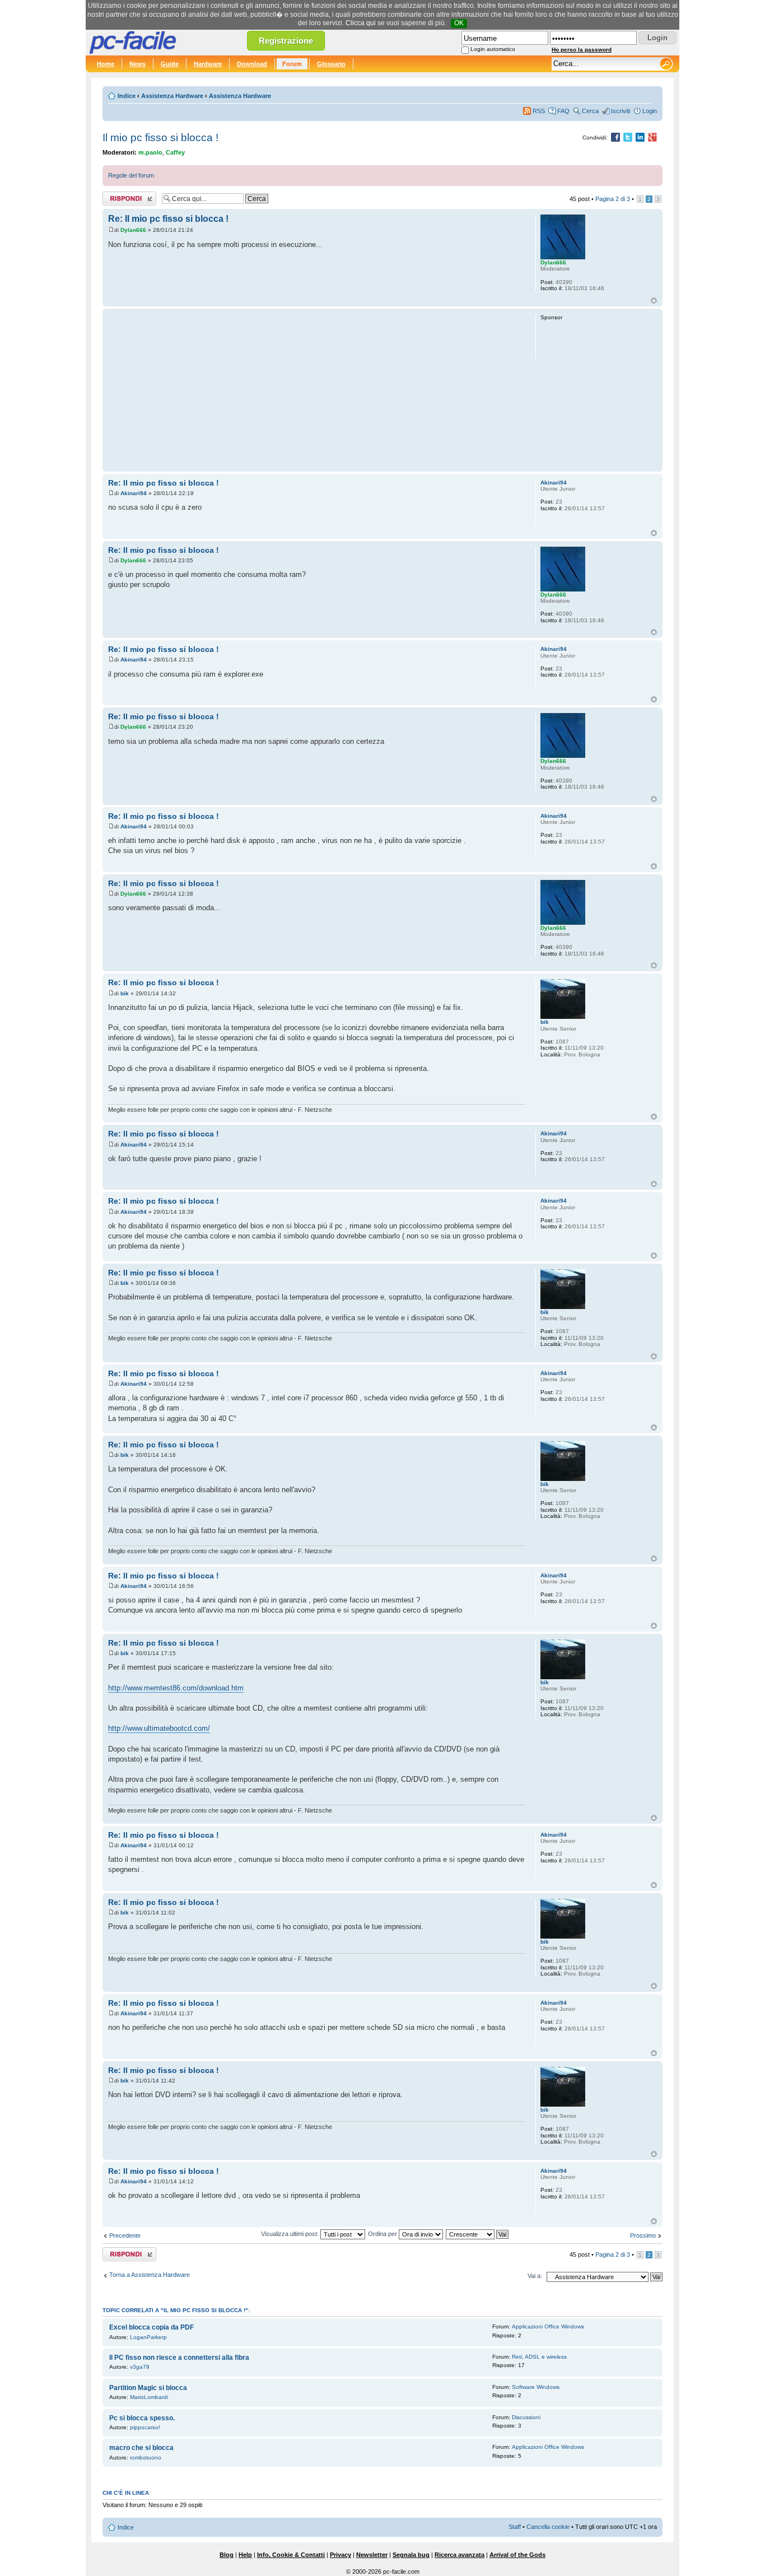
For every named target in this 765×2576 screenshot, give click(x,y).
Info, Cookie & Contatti (291, 2555)
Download (252, 64)
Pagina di (613, 199)
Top (654, 301)
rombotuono (146, 2458)
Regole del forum (131, 175)
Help (245, 2555)
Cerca (590, 111)
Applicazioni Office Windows (548, 2326)
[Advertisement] (317, 390)
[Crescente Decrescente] (478, 2234)
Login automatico (493, 49)
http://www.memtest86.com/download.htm (176, 1688)
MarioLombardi (149, 2397)
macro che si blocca (141, 2448)
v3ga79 (140, 2367)
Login (650, 111)
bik (125, 993)
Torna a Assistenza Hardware (150, 2275)
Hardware (208, 64)
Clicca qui (361, 23)
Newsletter (372, 2555)
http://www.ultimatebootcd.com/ (159, 1728)
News (137, 64)
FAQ (563, 111)
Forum (292, 64)
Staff (515, 2527)
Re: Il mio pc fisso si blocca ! (168, 218)
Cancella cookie (548, 2527)
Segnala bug (411, 2555)
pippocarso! (145, 2427)
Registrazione (286, 41)
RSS (539, 111)
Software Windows (536, 2387)
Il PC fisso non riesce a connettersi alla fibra (179, 2358)
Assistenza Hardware (172, 96)
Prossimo (643, 2235)
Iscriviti (621, 111)
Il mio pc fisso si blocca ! (160, 138)
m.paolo (150, 152)
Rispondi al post (124, 196)
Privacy (340, 2555)
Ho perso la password (582, 50)
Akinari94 (134, 493)
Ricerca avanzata (460, 2555)
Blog (227, 2555)
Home (106, 64)
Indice (127, 96)
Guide (170, 64)
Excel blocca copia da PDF (151, 2327)
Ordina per (383, 2234)
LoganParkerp (148, 2337)
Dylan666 (133, 230)
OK (459, 23)
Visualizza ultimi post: (291, 2234)
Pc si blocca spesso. (142, 2418)
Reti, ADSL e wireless (539, 2357)
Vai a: (535, 2276)
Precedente (125, 2235)
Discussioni (526, 2417)
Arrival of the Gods (517, 2555)
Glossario (331, 64)
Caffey (175, 152)
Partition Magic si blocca (148, 2388)
